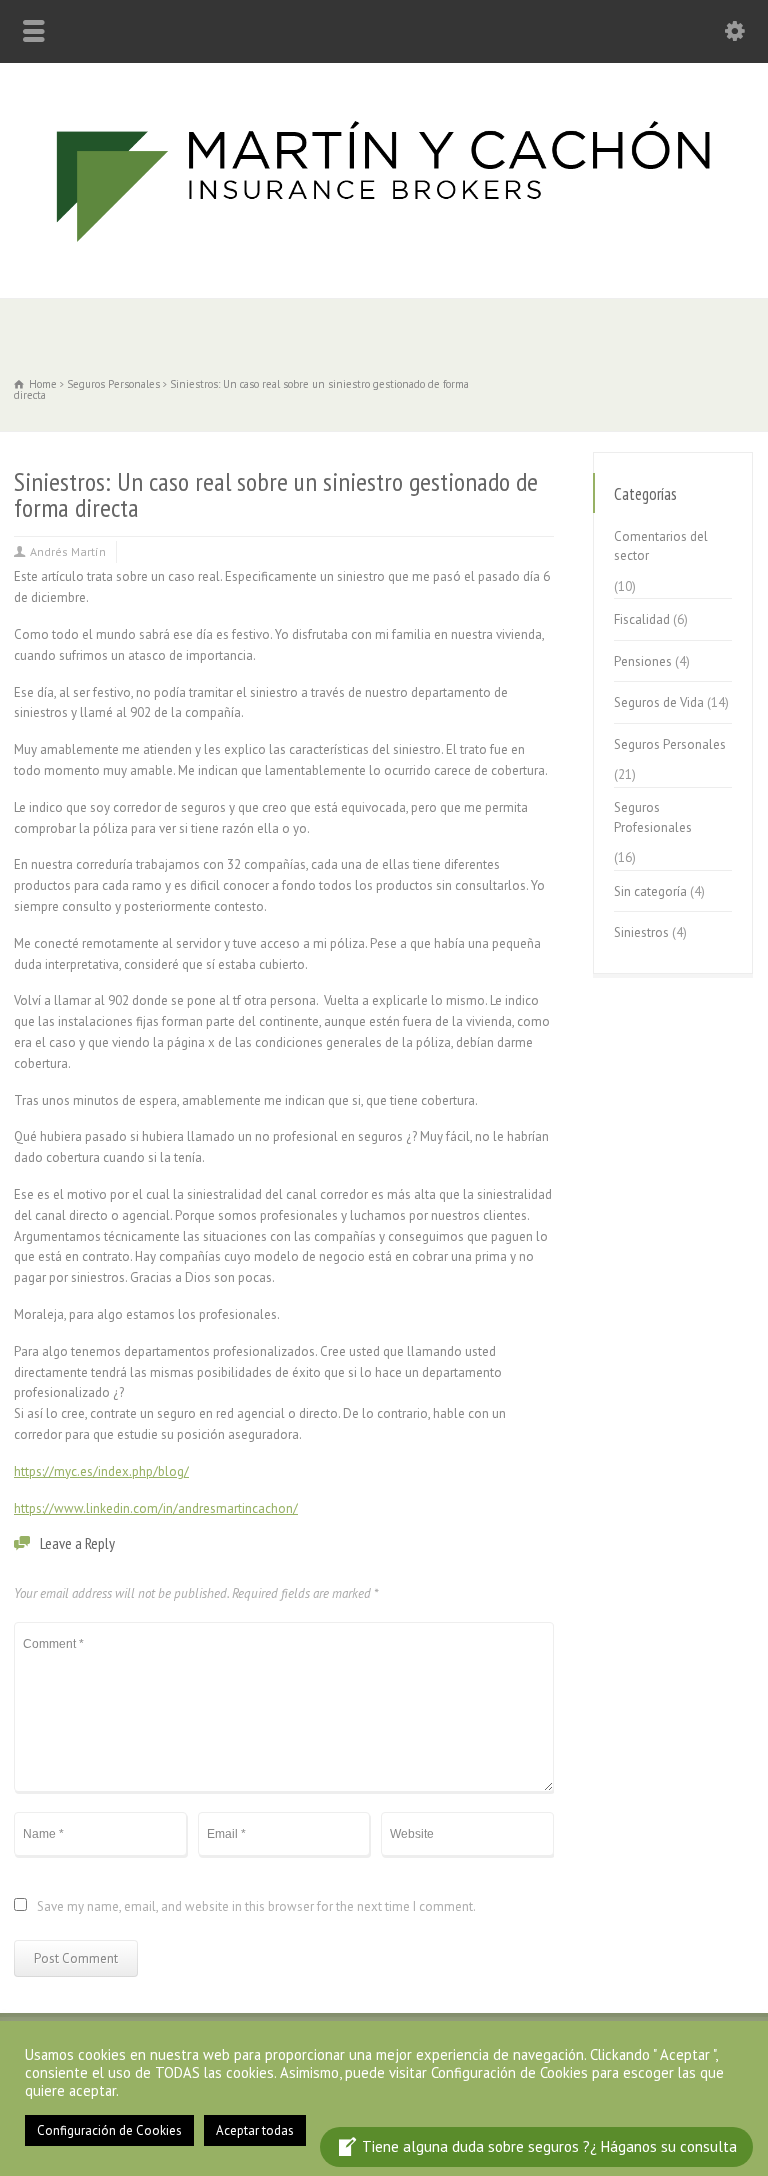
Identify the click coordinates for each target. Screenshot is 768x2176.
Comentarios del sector (661, 546)
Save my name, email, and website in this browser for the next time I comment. (256, 1907)
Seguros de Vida (659, 702)
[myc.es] (384, 255)
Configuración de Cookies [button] (109, 2130)
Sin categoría (650, 891)
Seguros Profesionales (653, 817)
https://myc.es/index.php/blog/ (101, 1471)
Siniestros (641, 932)
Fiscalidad (642, 619)
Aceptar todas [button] (255, 2130)
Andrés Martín (68, 551)
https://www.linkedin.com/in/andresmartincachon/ (156, 1508)
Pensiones (643, 661)
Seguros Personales (670, 744)
